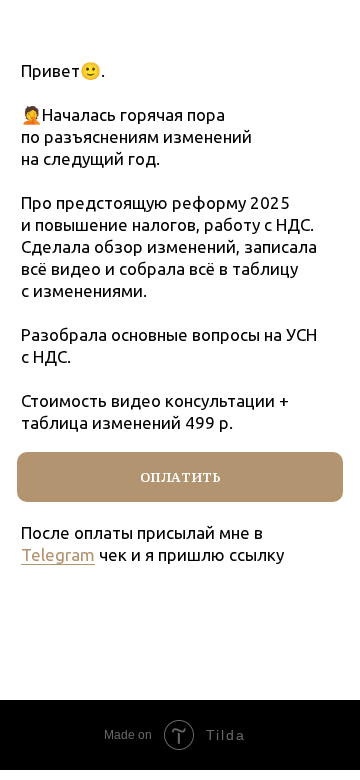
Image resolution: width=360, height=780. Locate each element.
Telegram (58, 554)
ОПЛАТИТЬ (180, 477)
